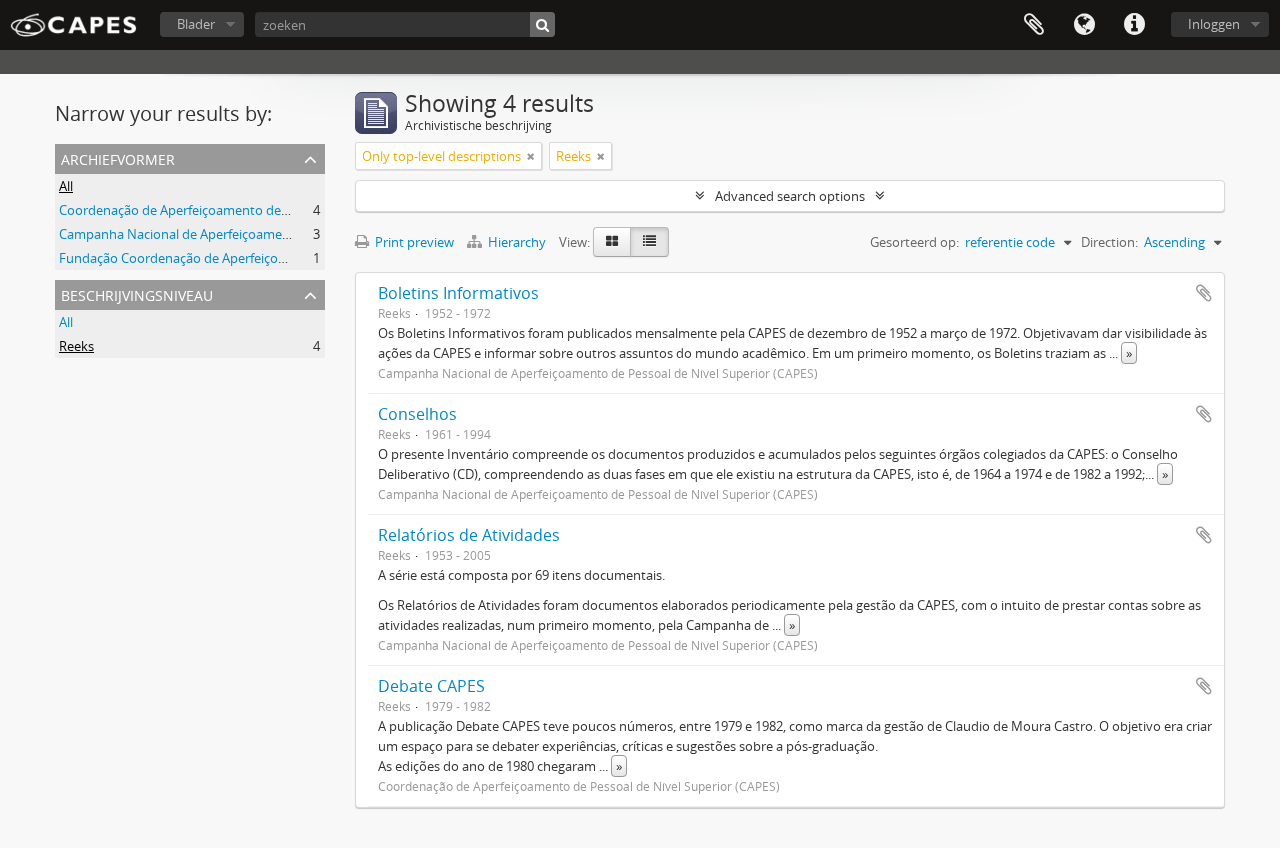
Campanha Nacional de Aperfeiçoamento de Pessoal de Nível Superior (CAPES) (291, 234)
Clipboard (1034, 25)
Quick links (1134, 25)
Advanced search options (790, 196)
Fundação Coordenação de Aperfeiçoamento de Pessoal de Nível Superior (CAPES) (302, 258)
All (66, 186)
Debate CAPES (431, 686)
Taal (1084, 25)
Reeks (76, 346)
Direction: (1109, 242)
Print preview (413, 242)
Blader (196, 24)
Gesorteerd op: (914, 242)
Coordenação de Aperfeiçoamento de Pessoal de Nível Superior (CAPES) (271, 210)
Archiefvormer (118, 157)
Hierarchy (517, 242)
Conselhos (417, 414)
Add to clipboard (1204, 293)
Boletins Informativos (458, 293)
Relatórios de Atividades (469, 535)
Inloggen (1214, 24)
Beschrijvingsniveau (137, 293)
